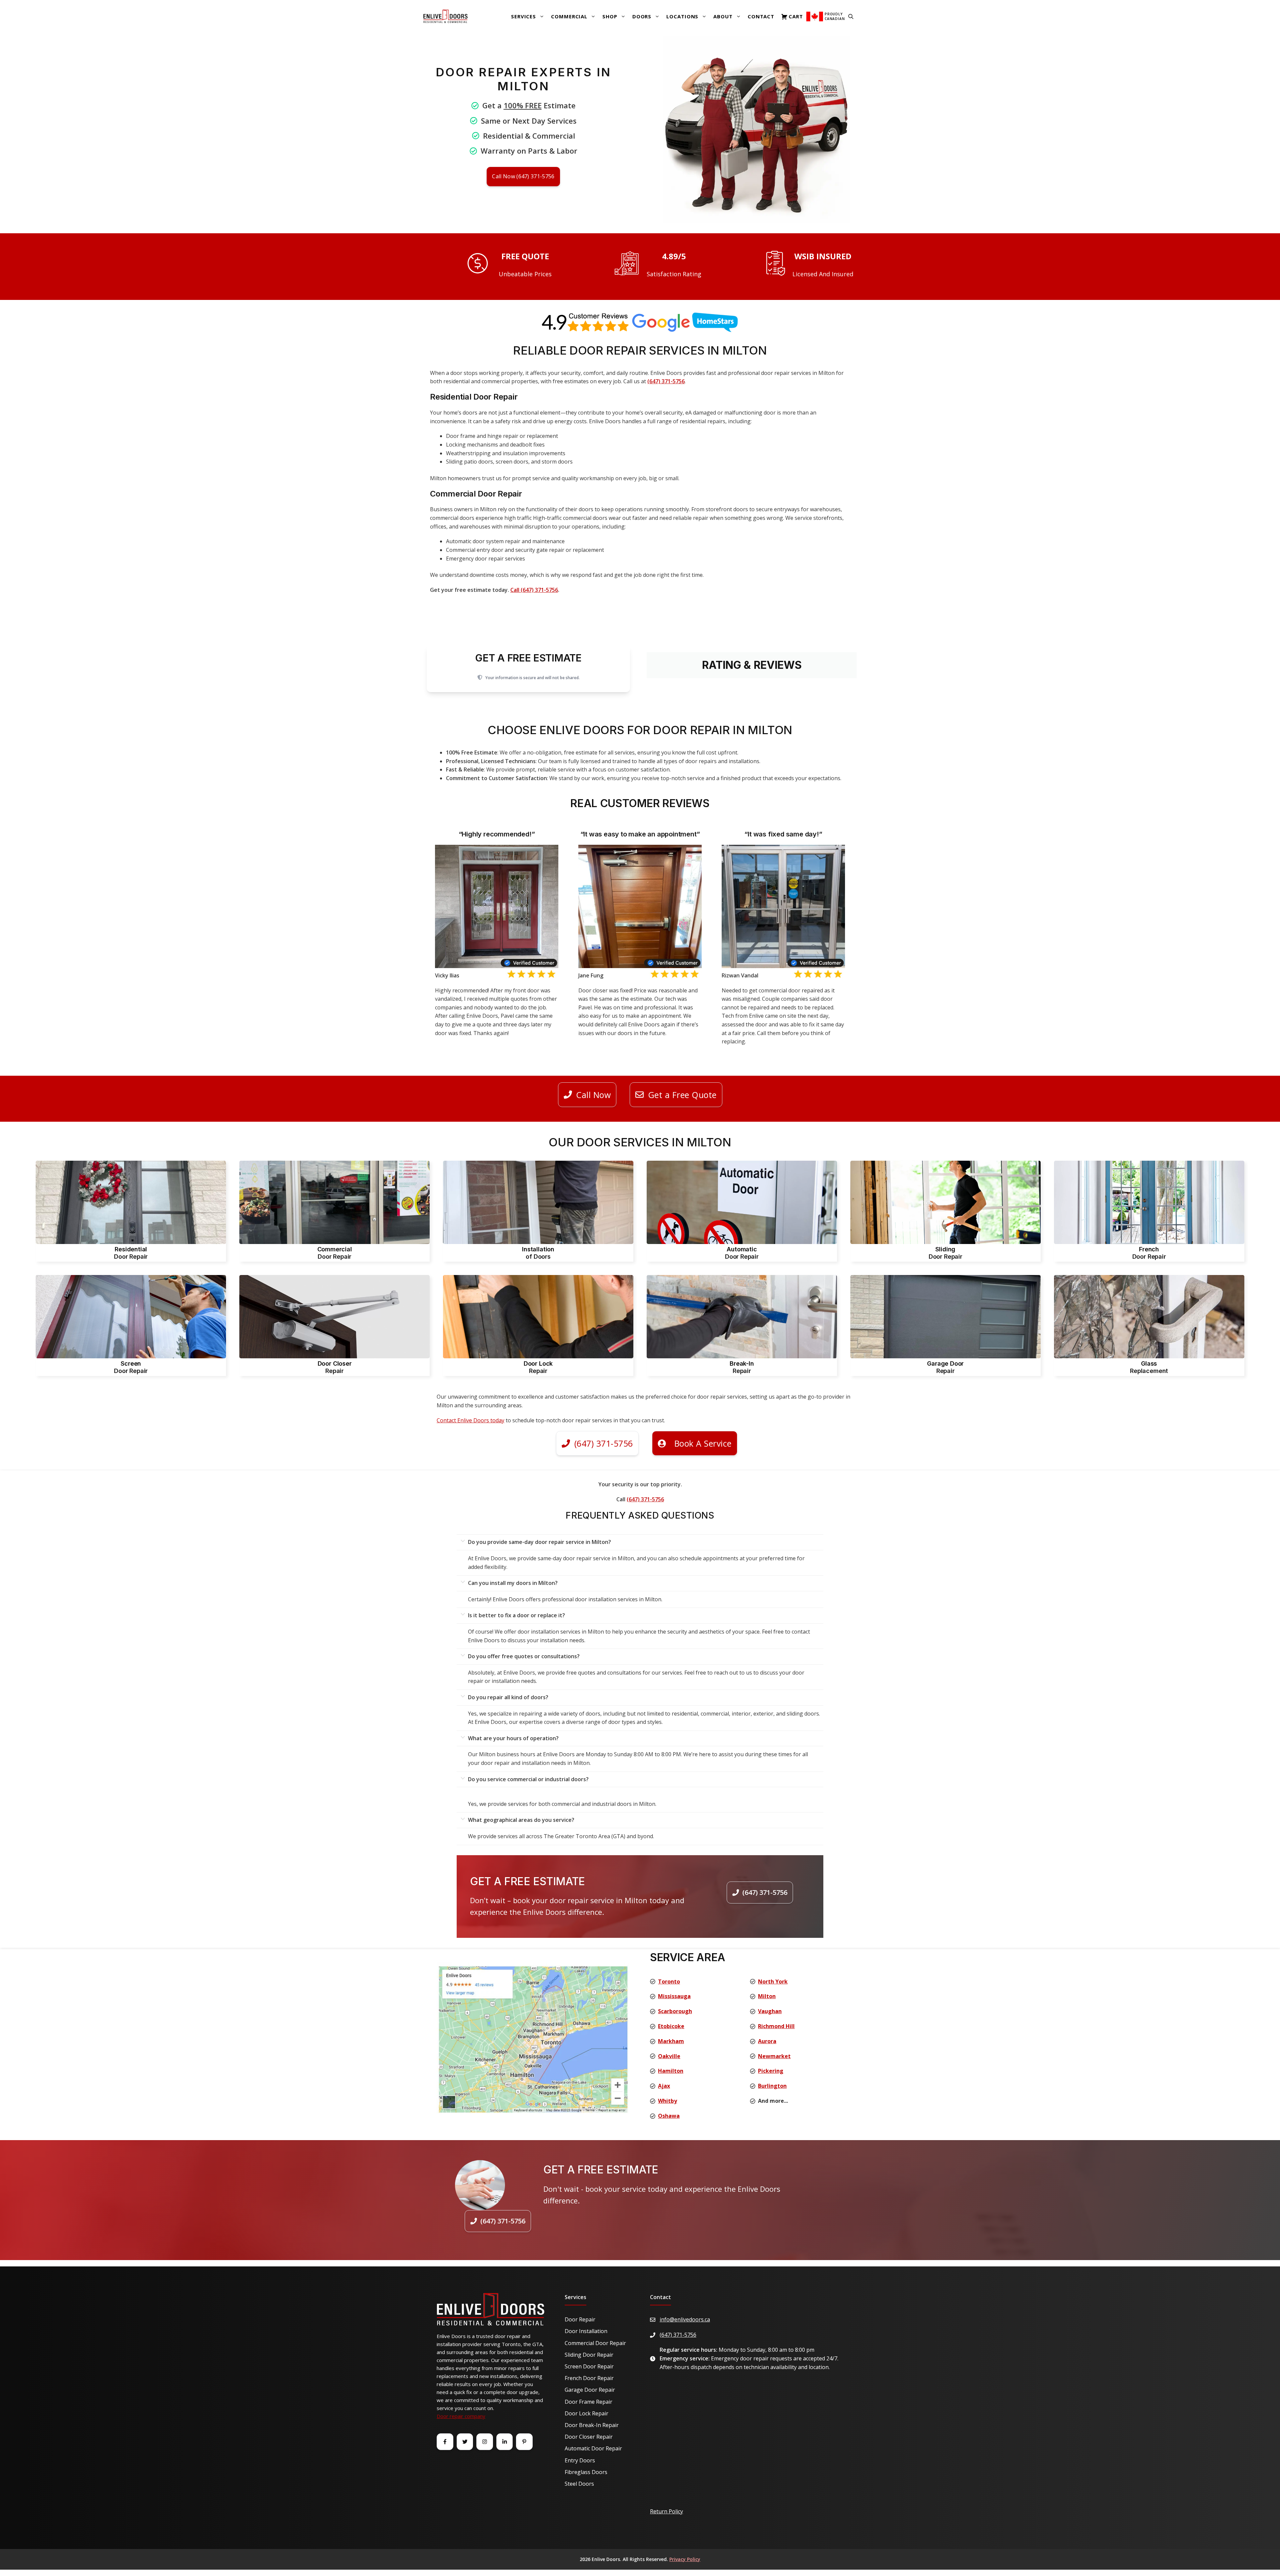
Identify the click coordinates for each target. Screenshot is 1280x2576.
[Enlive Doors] (445, 16)
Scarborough (675, 2011)
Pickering (771, 2071)
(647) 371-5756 (666, 381)
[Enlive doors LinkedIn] (505, 2442)
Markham (671, 2041)
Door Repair (580, 2319)
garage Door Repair (590, 2390)
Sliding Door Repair (589, 2355)
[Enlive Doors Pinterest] (524, 2442)
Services (523, 16)
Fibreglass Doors (586, 2472)
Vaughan (770, 2011)
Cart (796, 16)
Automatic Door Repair (593, 2448)
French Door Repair (589, 2378)
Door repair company (461, 2416)
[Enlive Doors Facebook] (445, 2442)
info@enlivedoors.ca (685, 2319)
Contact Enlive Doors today (470, 1420)
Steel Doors (579, 2484)
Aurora (767, 2041)
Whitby (667, 2101)
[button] (851, 16)
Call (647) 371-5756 (534, 590)
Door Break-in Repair (592, 2425)
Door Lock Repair (586, 2413)
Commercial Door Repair (595, 2343)
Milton (767, 1996)
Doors (642, 16)
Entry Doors (580, 2460)
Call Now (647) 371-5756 (523, 176)
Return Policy (666, 2511)
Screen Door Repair (589, 2366)
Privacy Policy (685, 2559)
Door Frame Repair (588, 2402)
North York (773, 1981)
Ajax (664, 2086)
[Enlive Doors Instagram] (485, 2442)
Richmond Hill (776, 2026)
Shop (610, 16)
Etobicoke (671, 2026)
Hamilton (671, 2071)
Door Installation (586, 2331)
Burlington (772, 2086)
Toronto (669, 1981)
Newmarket (774, 2056)
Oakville (669, 2056)
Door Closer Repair (589, 2437)
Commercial (569, 16)
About (723, 16)
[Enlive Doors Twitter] (465, 2442)
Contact (761, 16)
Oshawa (669, 2116)
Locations (682, 16)
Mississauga (674, 1996)
